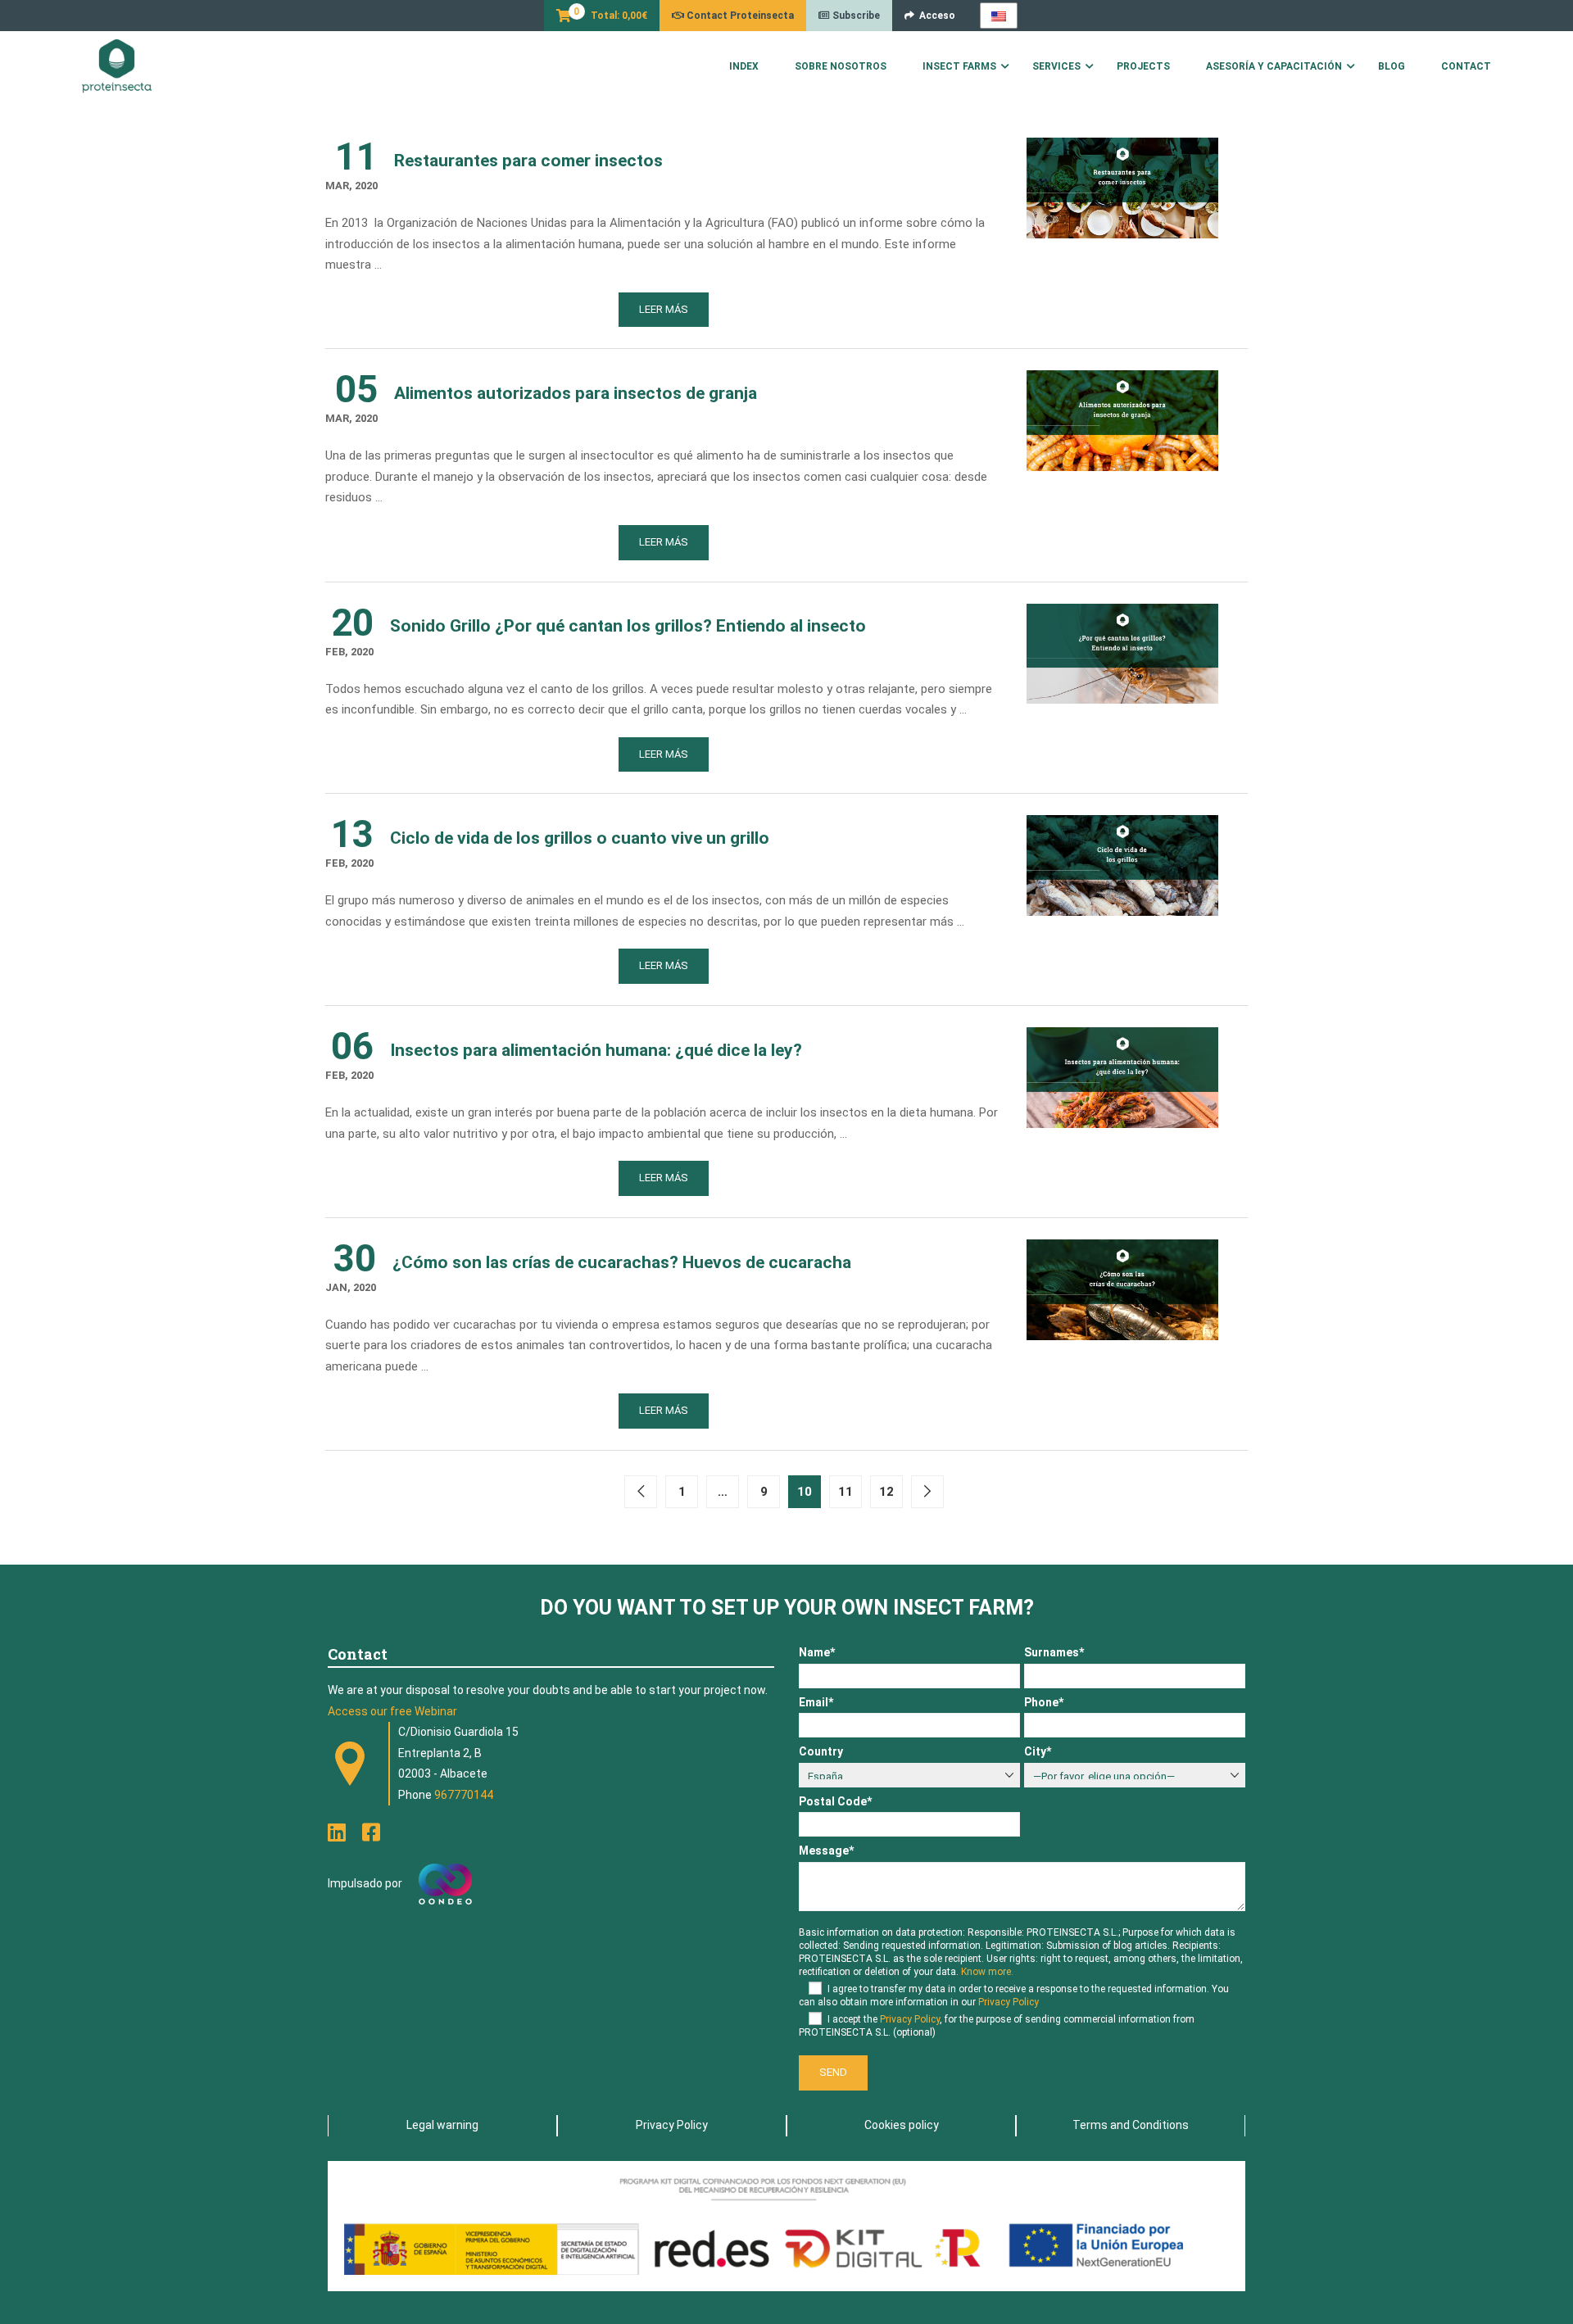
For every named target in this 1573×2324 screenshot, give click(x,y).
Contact (1466, 66)
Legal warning (442, 2125)
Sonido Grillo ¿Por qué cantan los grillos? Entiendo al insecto (628, 626)
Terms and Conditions (1131, 2125)
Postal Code (835, 1801)
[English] (999, 16)
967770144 (464, 1795)
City (1038, 1751)
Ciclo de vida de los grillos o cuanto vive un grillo (580, 838)
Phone (1044, 1702)
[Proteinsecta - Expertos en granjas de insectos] (117, 66)
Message (826, 1851)
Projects (1143, 66)
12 (886, 1492)
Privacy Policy (1009, 2002)
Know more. (987, 1972)
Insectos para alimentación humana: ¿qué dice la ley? (596, 1050)
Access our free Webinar (392, 1711)
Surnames (1054, 1652)
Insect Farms (959, 66)
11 (845, 1492)
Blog (1392, 66)
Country (821, 1751)
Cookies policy (902, 2125)
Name (817, 1652)
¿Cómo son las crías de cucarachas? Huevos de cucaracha (622, 1262)
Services (1056, 66)
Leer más (664, 309)
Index (744, 66)
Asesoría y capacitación (1274, 66)
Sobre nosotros (841, 66)
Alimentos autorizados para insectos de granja (576, 393)
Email (816, 1702)
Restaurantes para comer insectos (528, 161)
